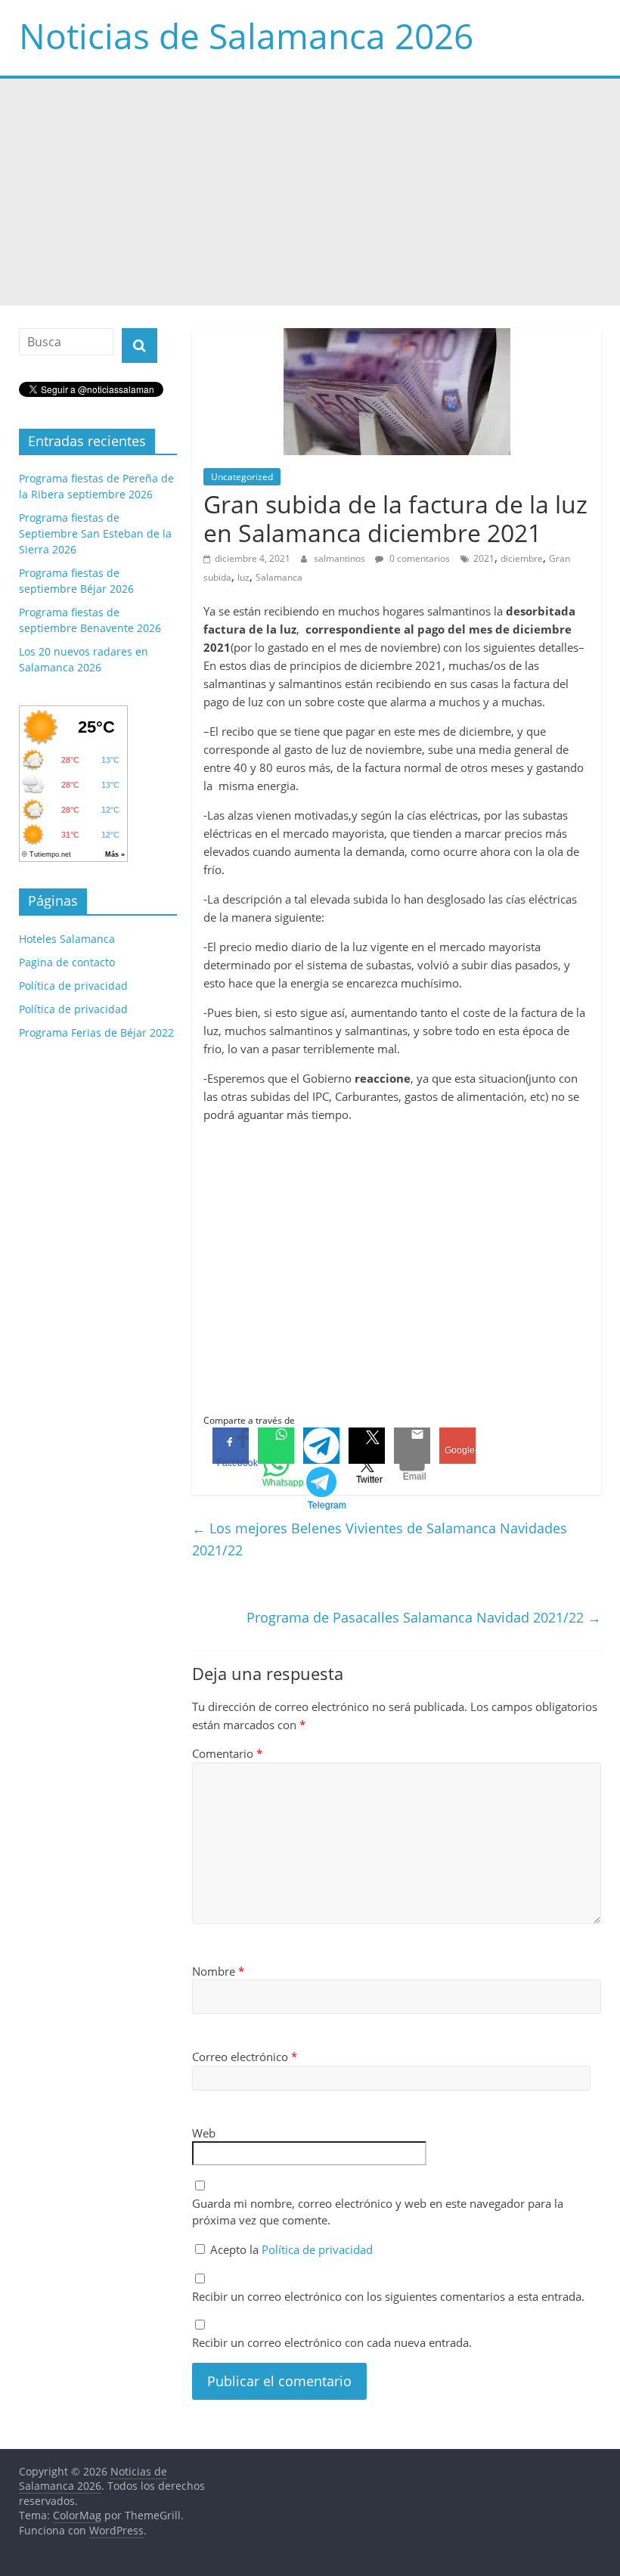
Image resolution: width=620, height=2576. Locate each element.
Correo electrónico (245, 2057)
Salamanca (279, 577)
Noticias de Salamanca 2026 (246, 36)
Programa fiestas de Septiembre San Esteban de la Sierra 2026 (95, 533)
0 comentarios (418, 558)
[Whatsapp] (276, 1446)
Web (204, 2133)
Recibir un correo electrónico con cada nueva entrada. (332, 2342)
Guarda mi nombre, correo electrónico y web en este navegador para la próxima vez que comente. (378, 2212)
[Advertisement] (310, 192)
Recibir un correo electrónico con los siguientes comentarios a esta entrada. (388, 2296)
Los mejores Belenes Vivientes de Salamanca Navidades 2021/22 (380, 1539)
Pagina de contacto (67, 962)
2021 (484, 558)
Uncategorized (242, 477)
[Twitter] (367, 1446)
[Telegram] (321, 1446)
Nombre (218, 1971)
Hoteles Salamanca (67, 939)
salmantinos (341, 558)
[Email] (412, 1446)
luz (243, 577)
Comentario (227, 1753)
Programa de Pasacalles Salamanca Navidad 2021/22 (424, 1617)
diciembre (522, 558)
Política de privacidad (317, 2249)
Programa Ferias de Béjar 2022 (96, 1032)
